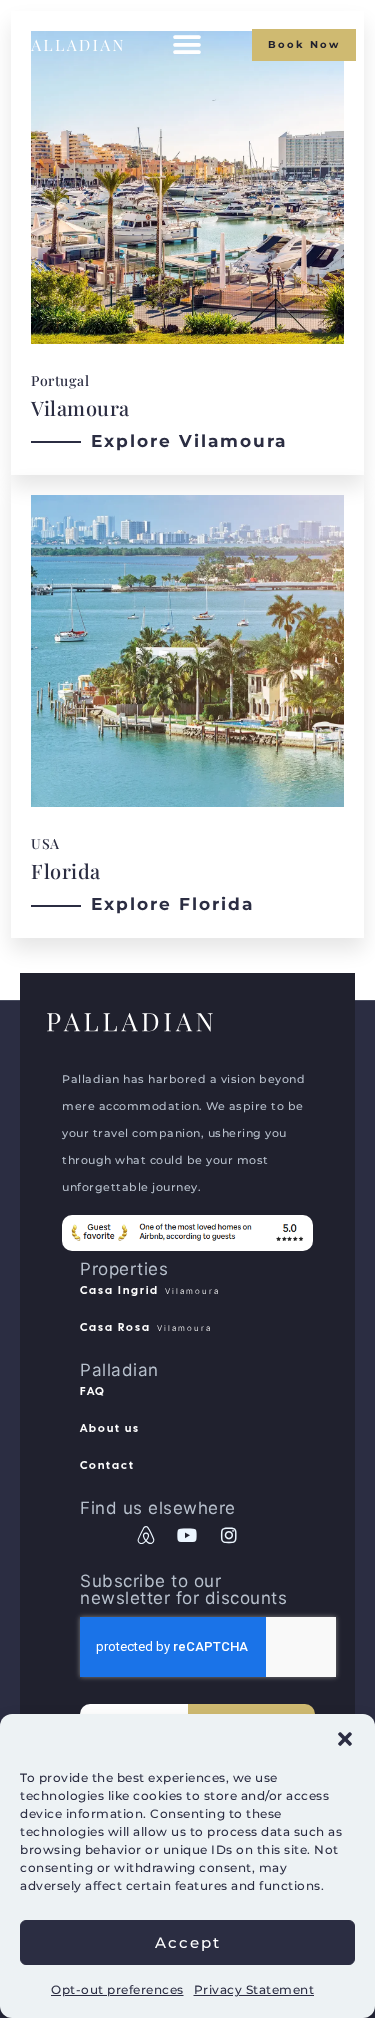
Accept (188, 1942)
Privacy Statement (254, 1989)
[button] (345, 1739)
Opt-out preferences (117, 1989)
